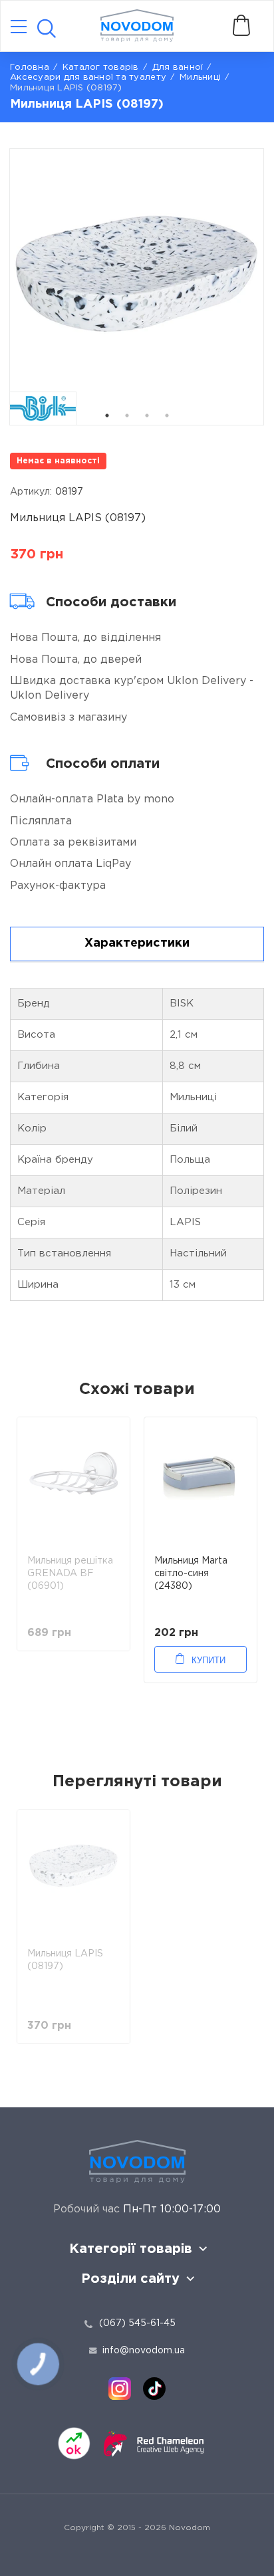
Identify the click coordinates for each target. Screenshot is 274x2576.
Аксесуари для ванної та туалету (88, 77)
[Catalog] (19, 28)
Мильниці (200, 77)
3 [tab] (147, 415)
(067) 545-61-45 (137, 2323)
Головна (30, 67)
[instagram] (120, 2389)
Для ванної (178, 67)
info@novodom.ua (144, 2351)
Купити (208, 1660)
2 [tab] (127, 415)
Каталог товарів (101, 67)
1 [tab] (107, 415)
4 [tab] (167, 415)
